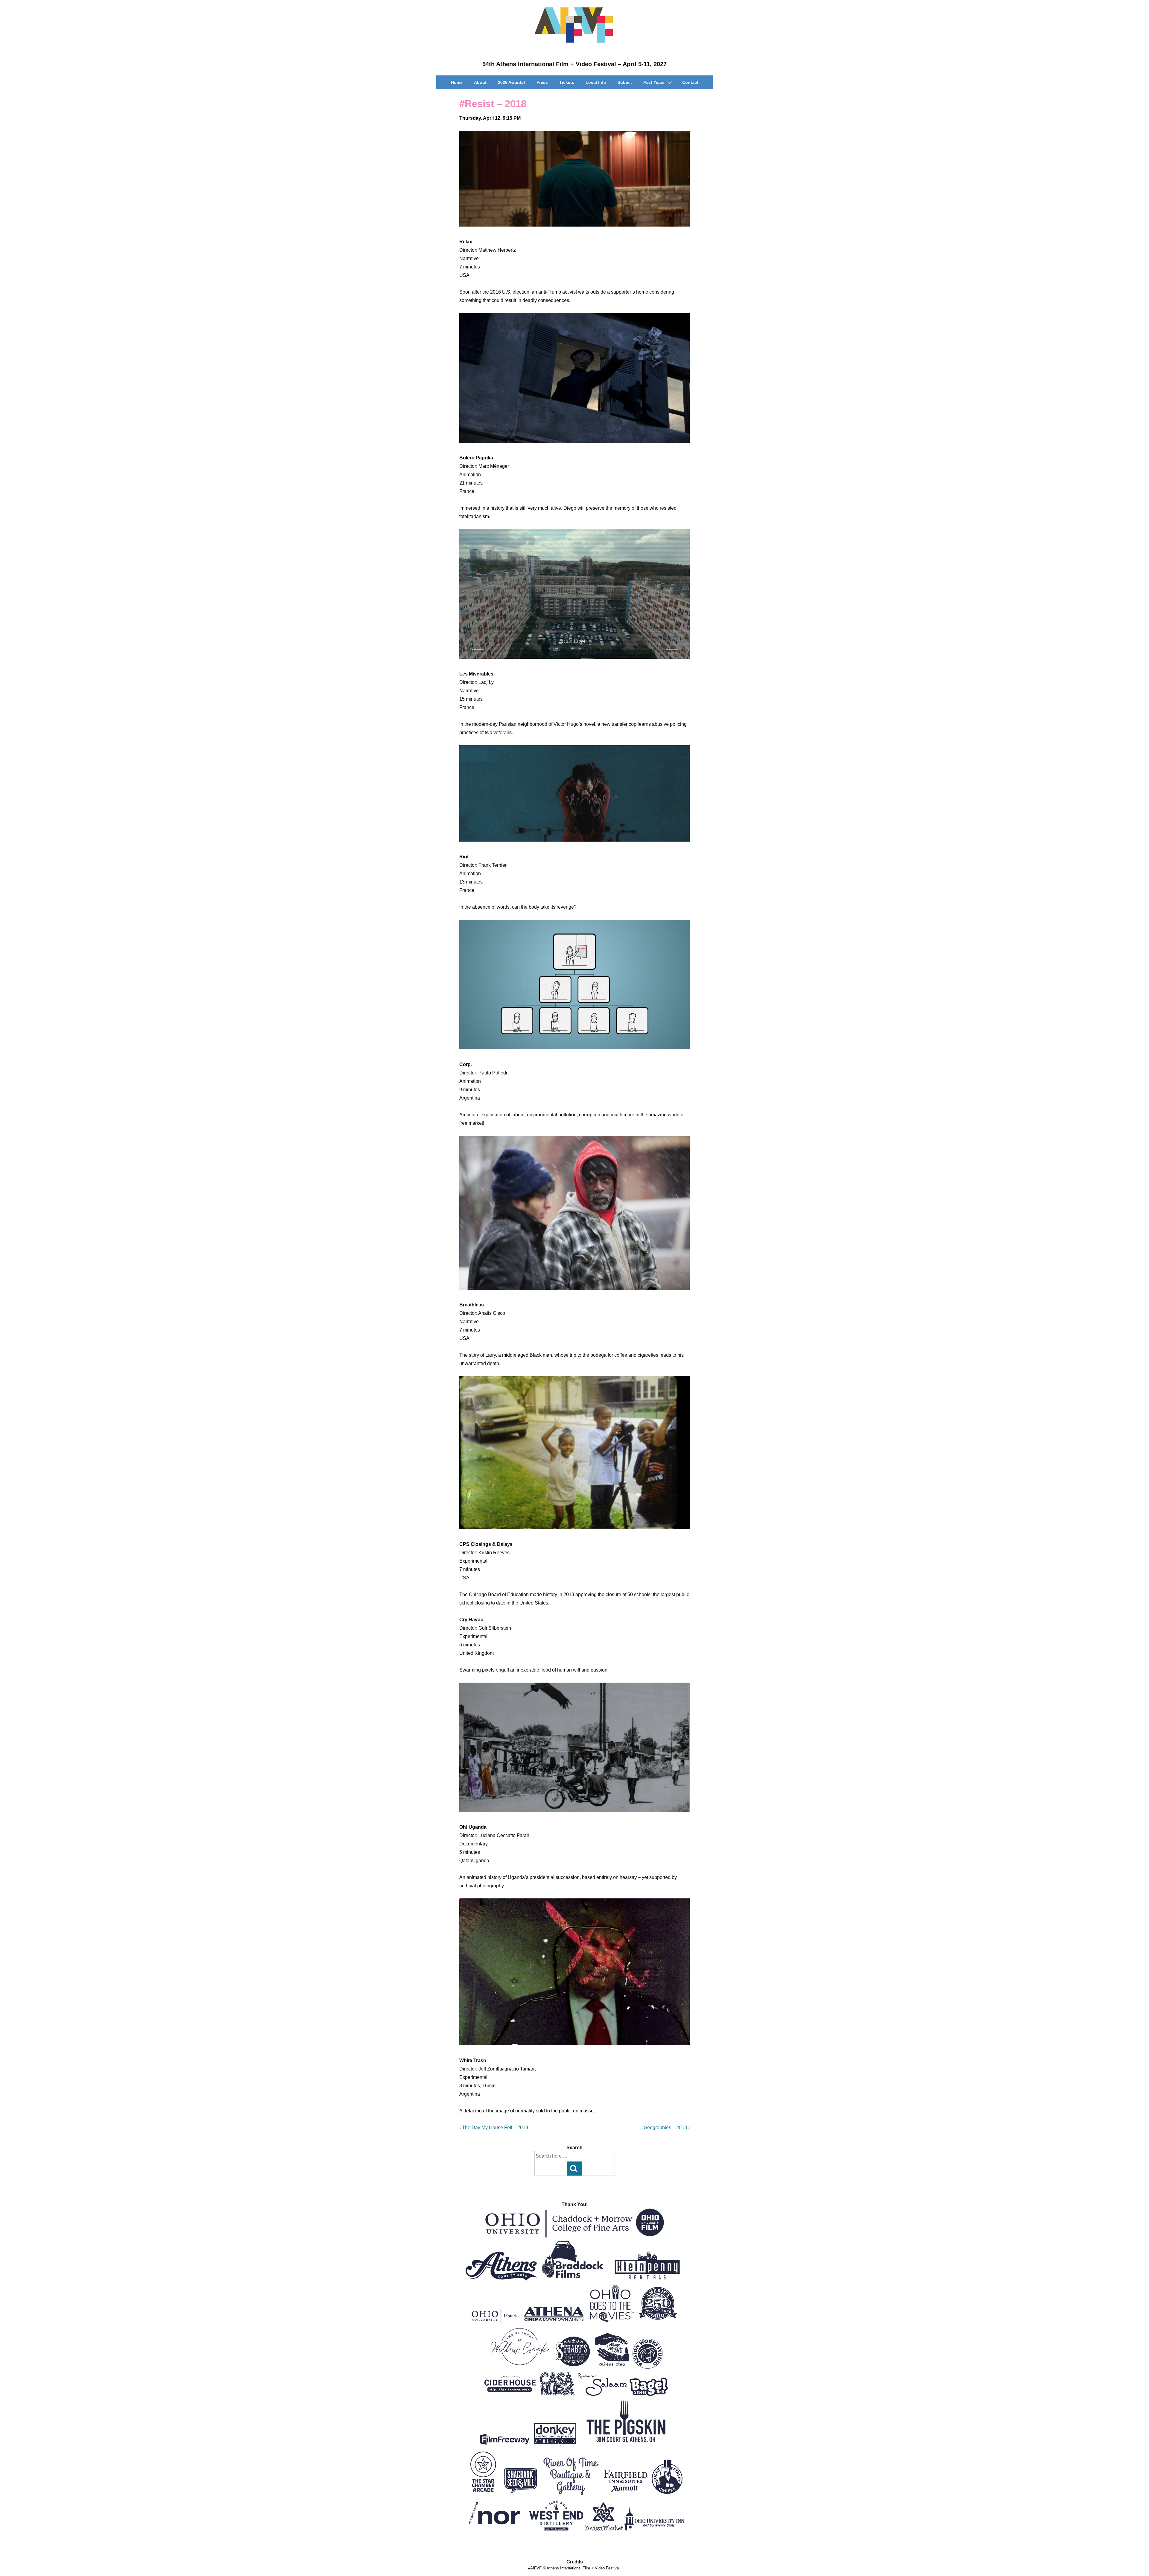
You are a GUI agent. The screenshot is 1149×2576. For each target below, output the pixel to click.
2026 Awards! (512, 82)
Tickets (567, 82)
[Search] (574, 2169)
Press (542, 82)
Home (457, 82)
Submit (625, 82)
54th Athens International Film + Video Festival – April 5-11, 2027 (574, 64)
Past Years (654, 82)
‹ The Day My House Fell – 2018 (494, 2128)
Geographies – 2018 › (667, 2128)
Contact (690, 82)
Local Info (596, 82)
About (480, 82)
